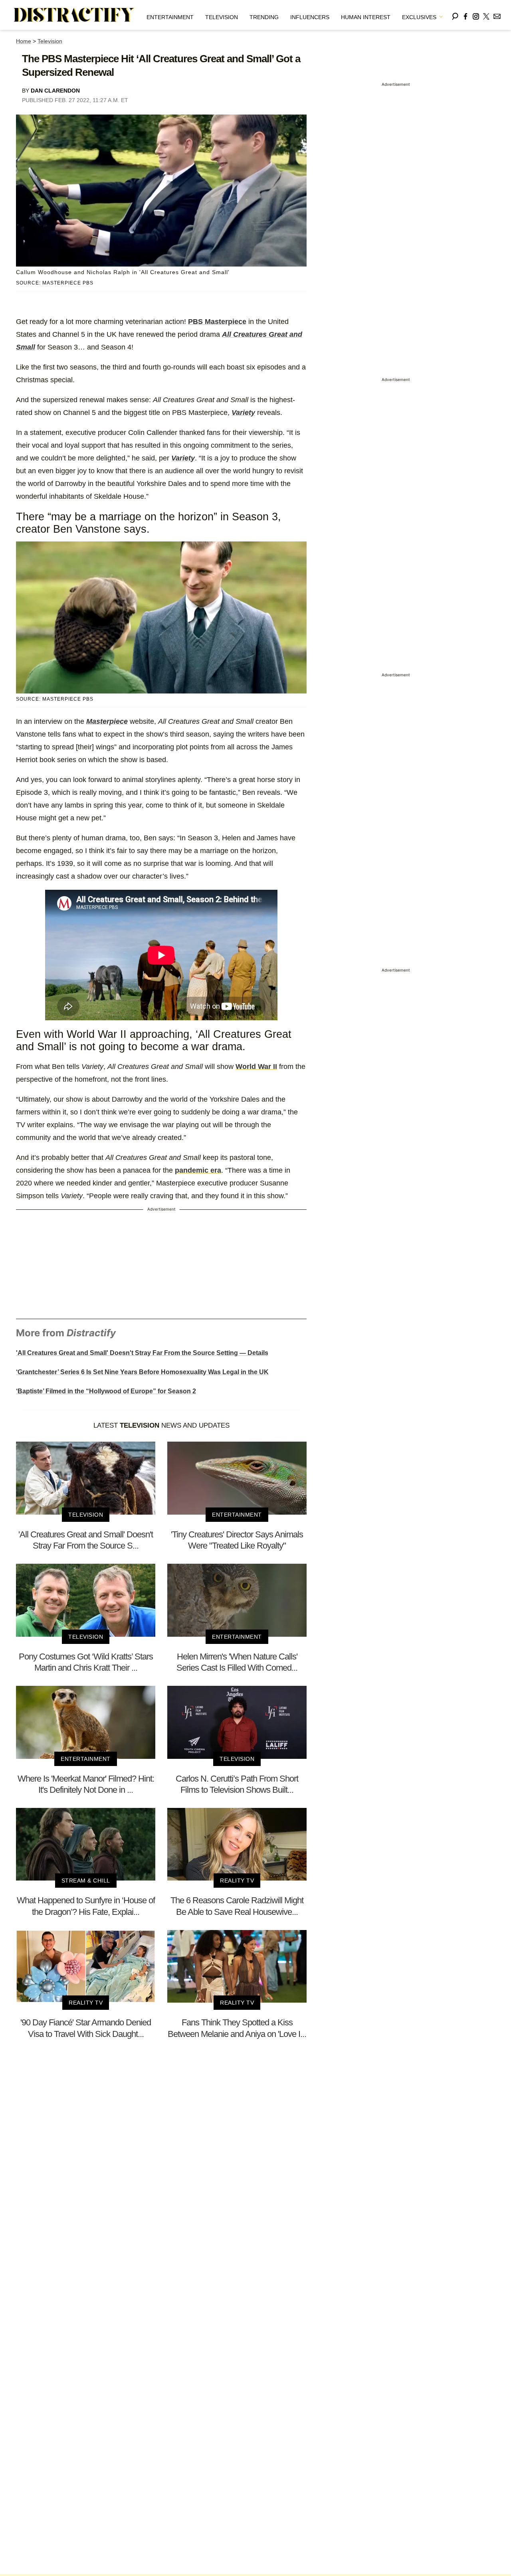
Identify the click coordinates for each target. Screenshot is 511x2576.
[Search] (455, 15)
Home (24, 41)
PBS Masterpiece (217, 322)
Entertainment (170, 17)
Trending (264, 17)
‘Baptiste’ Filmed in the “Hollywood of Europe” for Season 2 (106, 1391)
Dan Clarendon (55, 91)
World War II (256, 1067)
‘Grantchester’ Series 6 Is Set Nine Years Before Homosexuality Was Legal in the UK (142, 1372)
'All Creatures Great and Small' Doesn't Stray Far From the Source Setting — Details (142, 1353)
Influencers (310, 17)
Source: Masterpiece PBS (55, 283)
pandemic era (198, 1170)
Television (222, 17)
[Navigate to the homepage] (74, 15)
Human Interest (366, 17)
